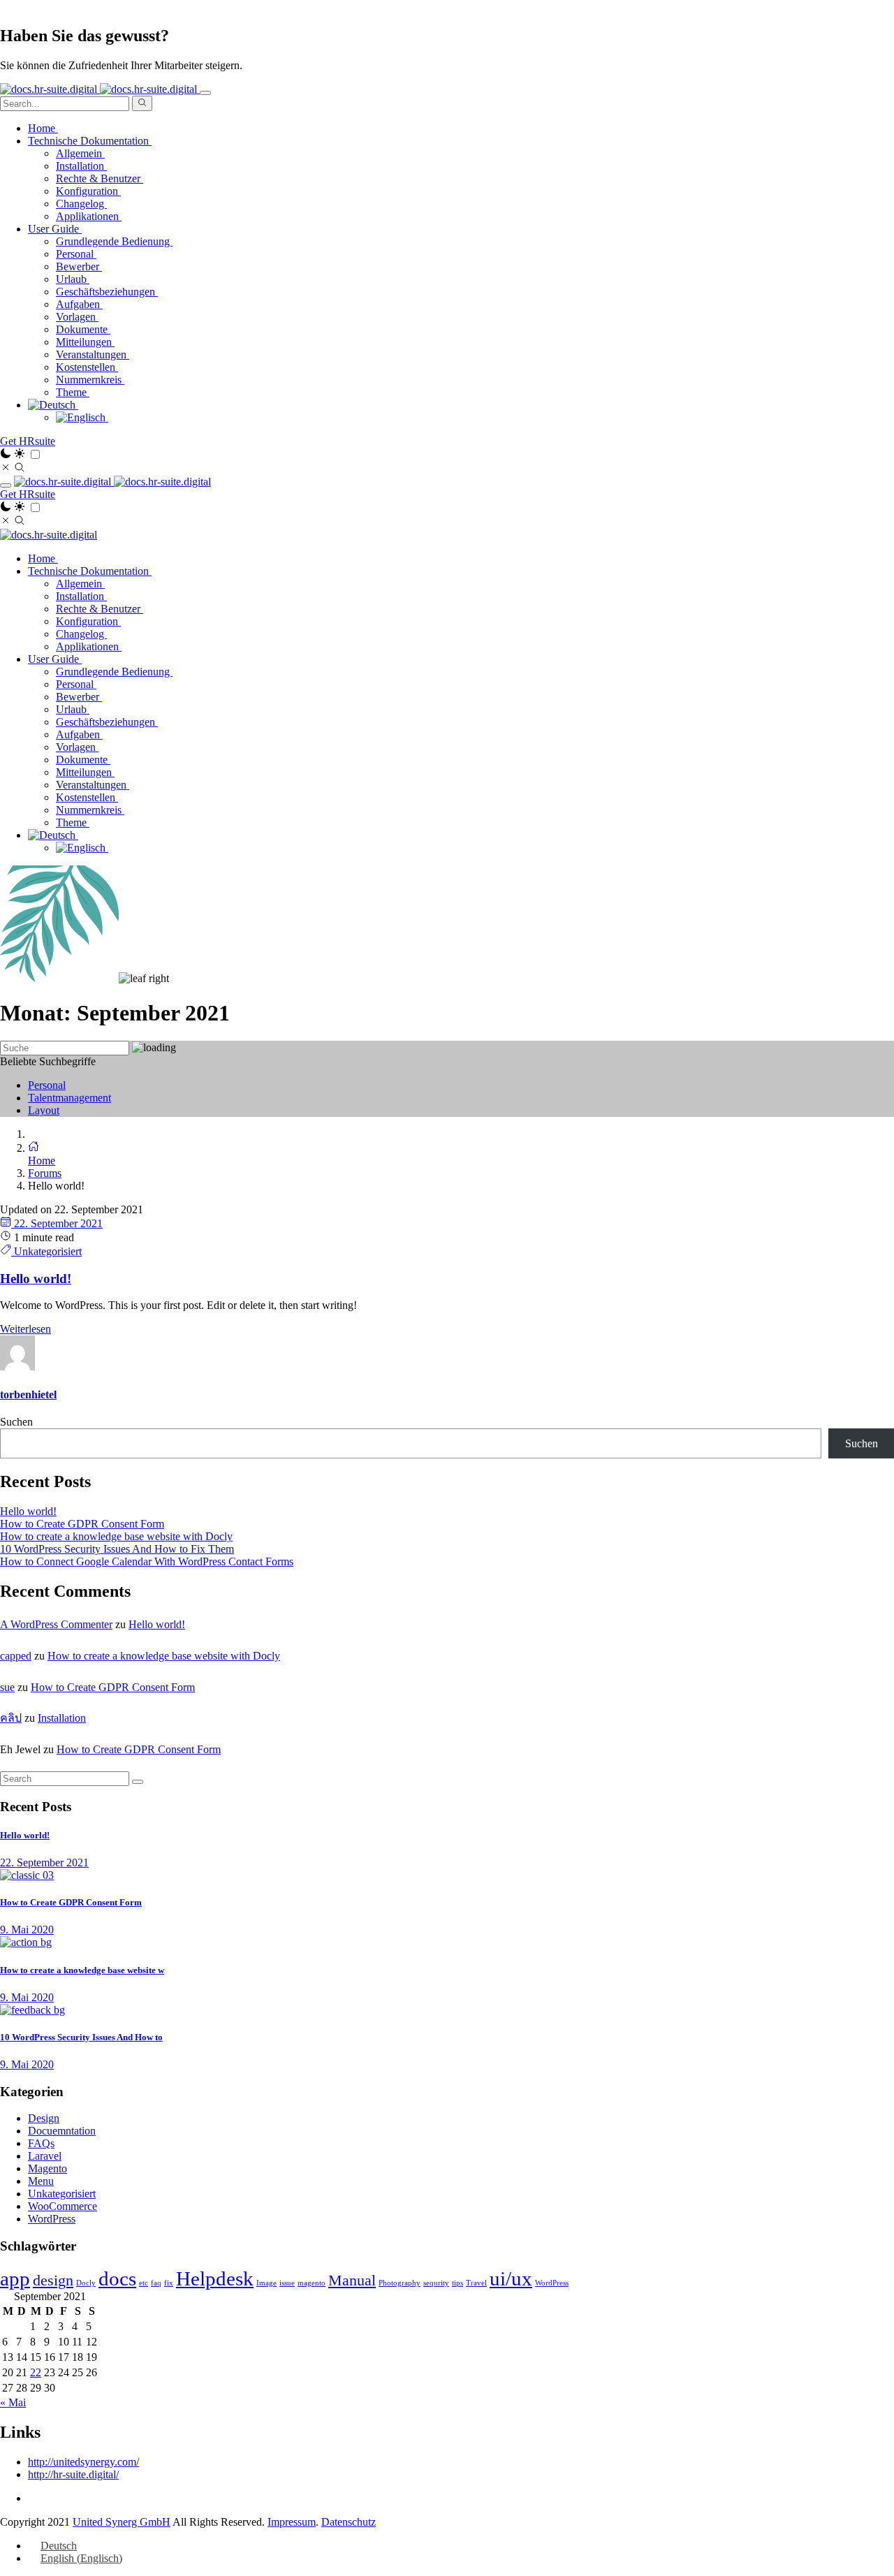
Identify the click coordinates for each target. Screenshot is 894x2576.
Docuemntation (62, 2131)
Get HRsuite (28, 441)
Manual (352, 2281)
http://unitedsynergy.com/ (83, 2462)
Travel (476, 2283)
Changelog (81, 204)
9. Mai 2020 (27, 1930)
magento (312, 2283)
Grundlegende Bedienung (114, 241)
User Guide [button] (55, 229)
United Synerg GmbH (122, 2522)
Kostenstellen (87, 367)
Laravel (45, 2156)
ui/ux (511, 2278)
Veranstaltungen (93, 354)
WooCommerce (63, 2206)
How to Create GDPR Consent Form (82, 1524)
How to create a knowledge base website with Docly (116, 1536)
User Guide (55, 659)
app (15, 2278)
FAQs (41, 2143)
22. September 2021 (57, 1223)
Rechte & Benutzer (100, 178)
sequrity (436, 2283)
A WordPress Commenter (56, 1624)
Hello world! (28, 1511)
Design (44, 2118)
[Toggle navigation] (205, 93)
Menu (41, 2181)
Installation (81, 166)
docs (117, 2278)
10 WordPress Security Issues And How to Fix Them (117, 1549)
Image (266, 2283)
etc (144, 2283)
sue (7, 1687)
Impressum (292, 2522)
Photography (400, 2283)
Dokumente (83, 329)
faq (156, 2283)
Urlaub (73, 279)
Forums (45, 1173)
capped (16, 1656)
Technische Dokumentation (90, 571)
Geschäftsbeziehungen (107, 292)
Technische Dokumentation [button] (90, 141)
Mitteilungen (85, 342)
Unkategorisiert (46, 1251)
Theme (73, 392)
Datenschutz (349, 2522)
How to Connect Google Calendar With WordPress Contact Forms (147, 1561)
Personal (76, 254)
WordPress (52, 2219)
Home (43, 128)
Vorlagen (77, 317)
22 (36, 2372)
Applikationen (89, 216)
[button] (53, 405)
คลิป (11, 1718)
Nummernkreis (90, 380)
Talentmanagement (69, 1098)
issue (287, 2283)
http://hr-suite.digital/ (73, 2474)
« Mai (13, 2402)
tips (457, 2283)
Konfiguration (88, 191)
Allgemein (80, 153)
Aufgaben (79, 304)
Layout (44, 1110)
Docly (86, 2283)
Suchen (16, 1422)
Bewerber (79, 266)
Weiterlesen (25, 1329)
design (53, 2281)
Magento (47, 2168)
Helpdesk (215, 2278)
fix (169, 2283)
